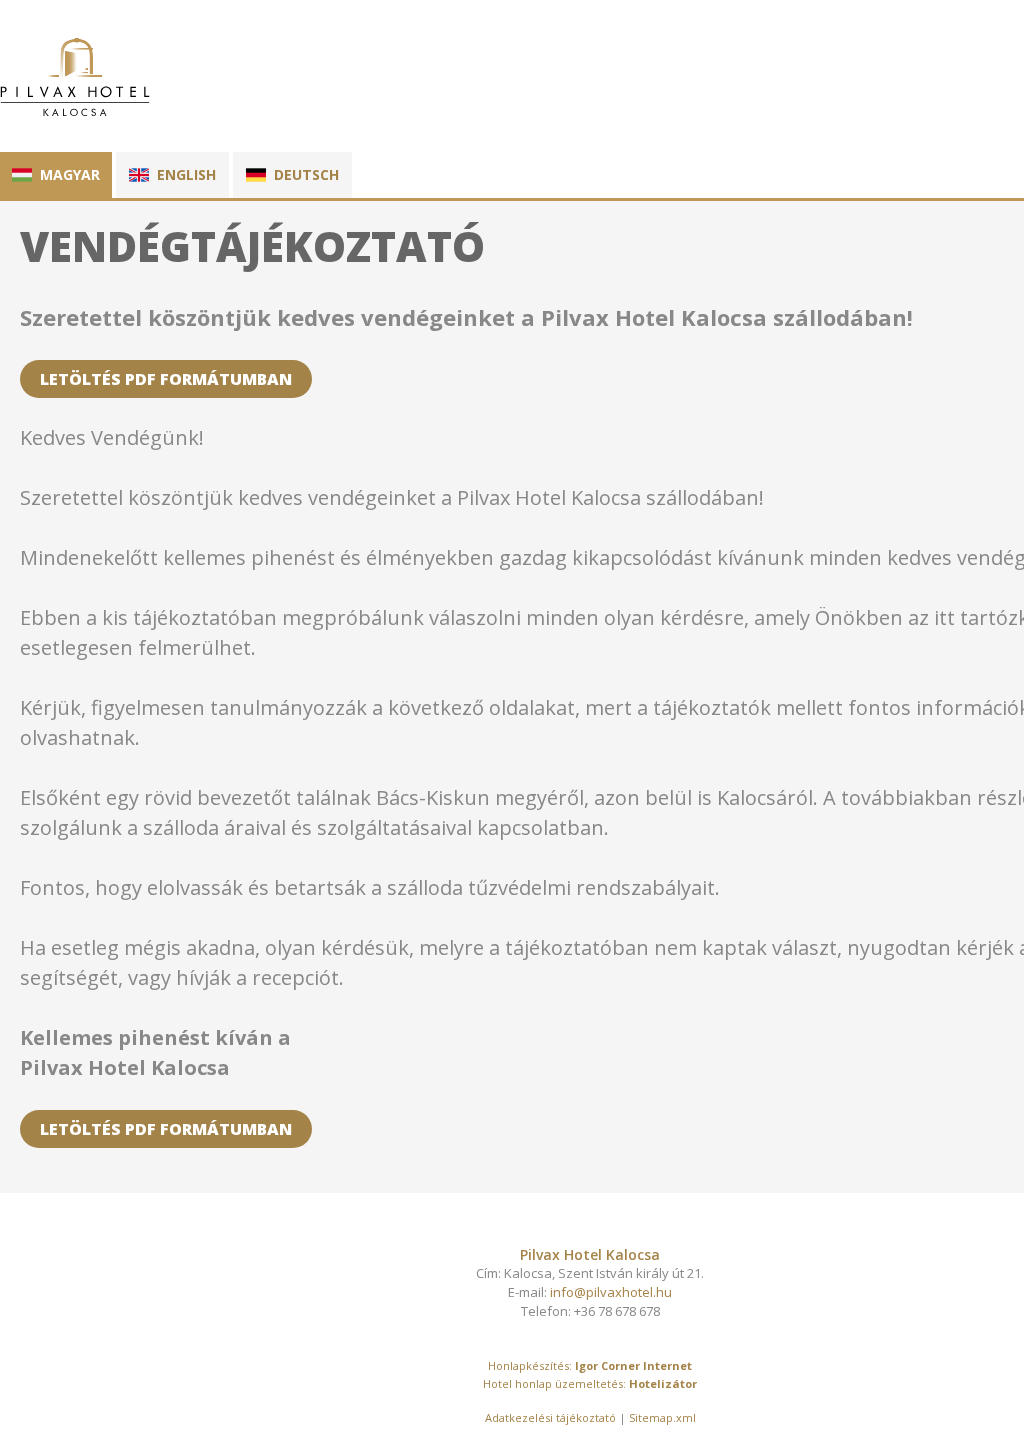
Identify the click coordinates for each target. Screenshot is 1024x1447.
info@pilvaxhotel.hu (611, 1292)
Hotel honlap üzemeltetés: (554, 1383)
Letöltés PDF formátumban (166, 379)
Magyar (70, 174)
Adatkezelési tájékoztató (550, 1417)
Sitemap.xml (662, 1417)
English (186, 174)
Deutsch (306, 174)
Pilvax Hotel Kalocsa (590, 1254)
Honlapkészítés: (530, 1365)
